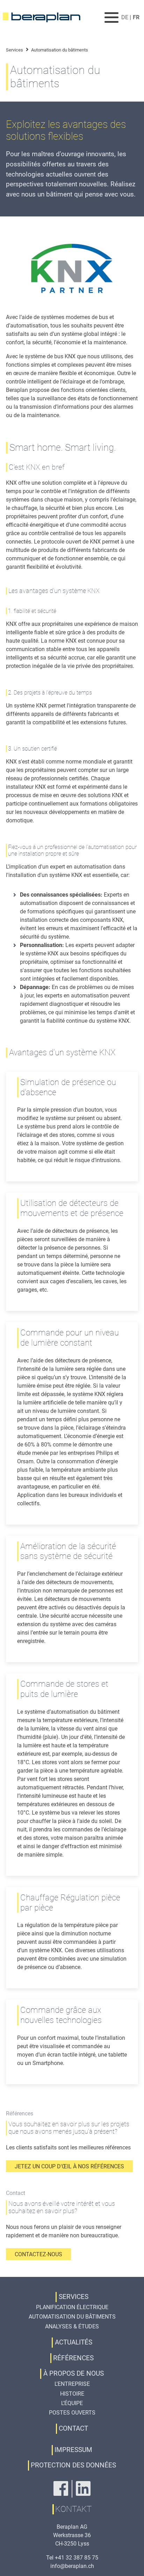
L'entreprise (72, 2384)
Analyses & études (72, 2326)
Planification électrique (72, 2307)
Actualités (74, 2342)
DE (125, 17)
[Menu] (112, 17)
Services (15, 50)
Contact (73, 2428)
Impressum (73, 2450)
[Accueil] (46, 18)
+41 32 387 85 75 (77, 2558)
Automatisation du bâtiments (72, 2317)
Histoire (72, 2394)
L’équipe (72, 2403)
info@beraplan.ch (72, 2566)
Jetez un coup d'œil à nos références (69, 2166)
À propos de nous (74, 2373)
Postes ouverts (72, 2413)
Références (73, 2358)
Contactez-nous (38, 2254)
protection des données (73, 2465)
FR (136, 17)
